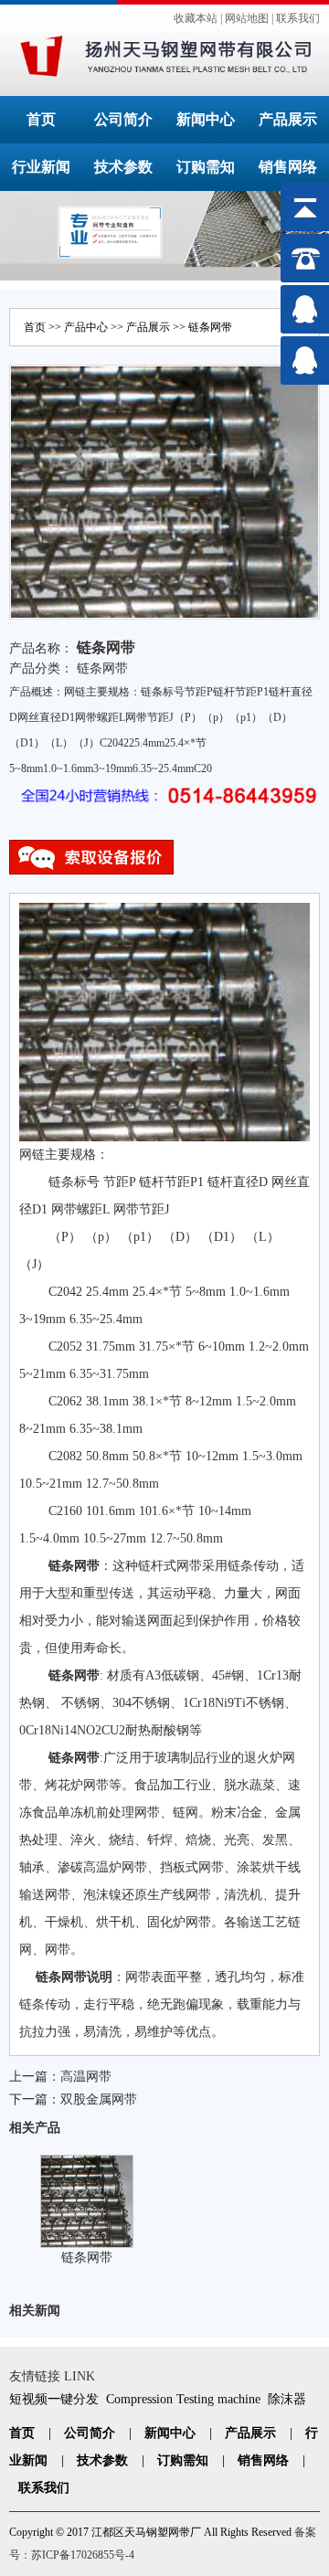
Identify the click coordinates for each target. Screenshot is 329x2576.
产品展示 (288, 119)
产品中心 (86, 327)
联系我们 (298, 18)
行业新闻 (41, 167)
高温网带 (86, 2077)
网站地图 (247, 18)
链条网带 (210, 327)
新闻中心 (206, 119)
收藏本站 (196, 18)
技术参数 (123, 167)
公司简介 (123, 119)
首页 (41, 119)
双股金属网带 (99, 2099)
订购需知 (206, 167)
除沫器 (287, 2399)
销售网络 (288, 167)
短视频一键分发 (54, 2399)
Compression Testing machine (183, 2399)
